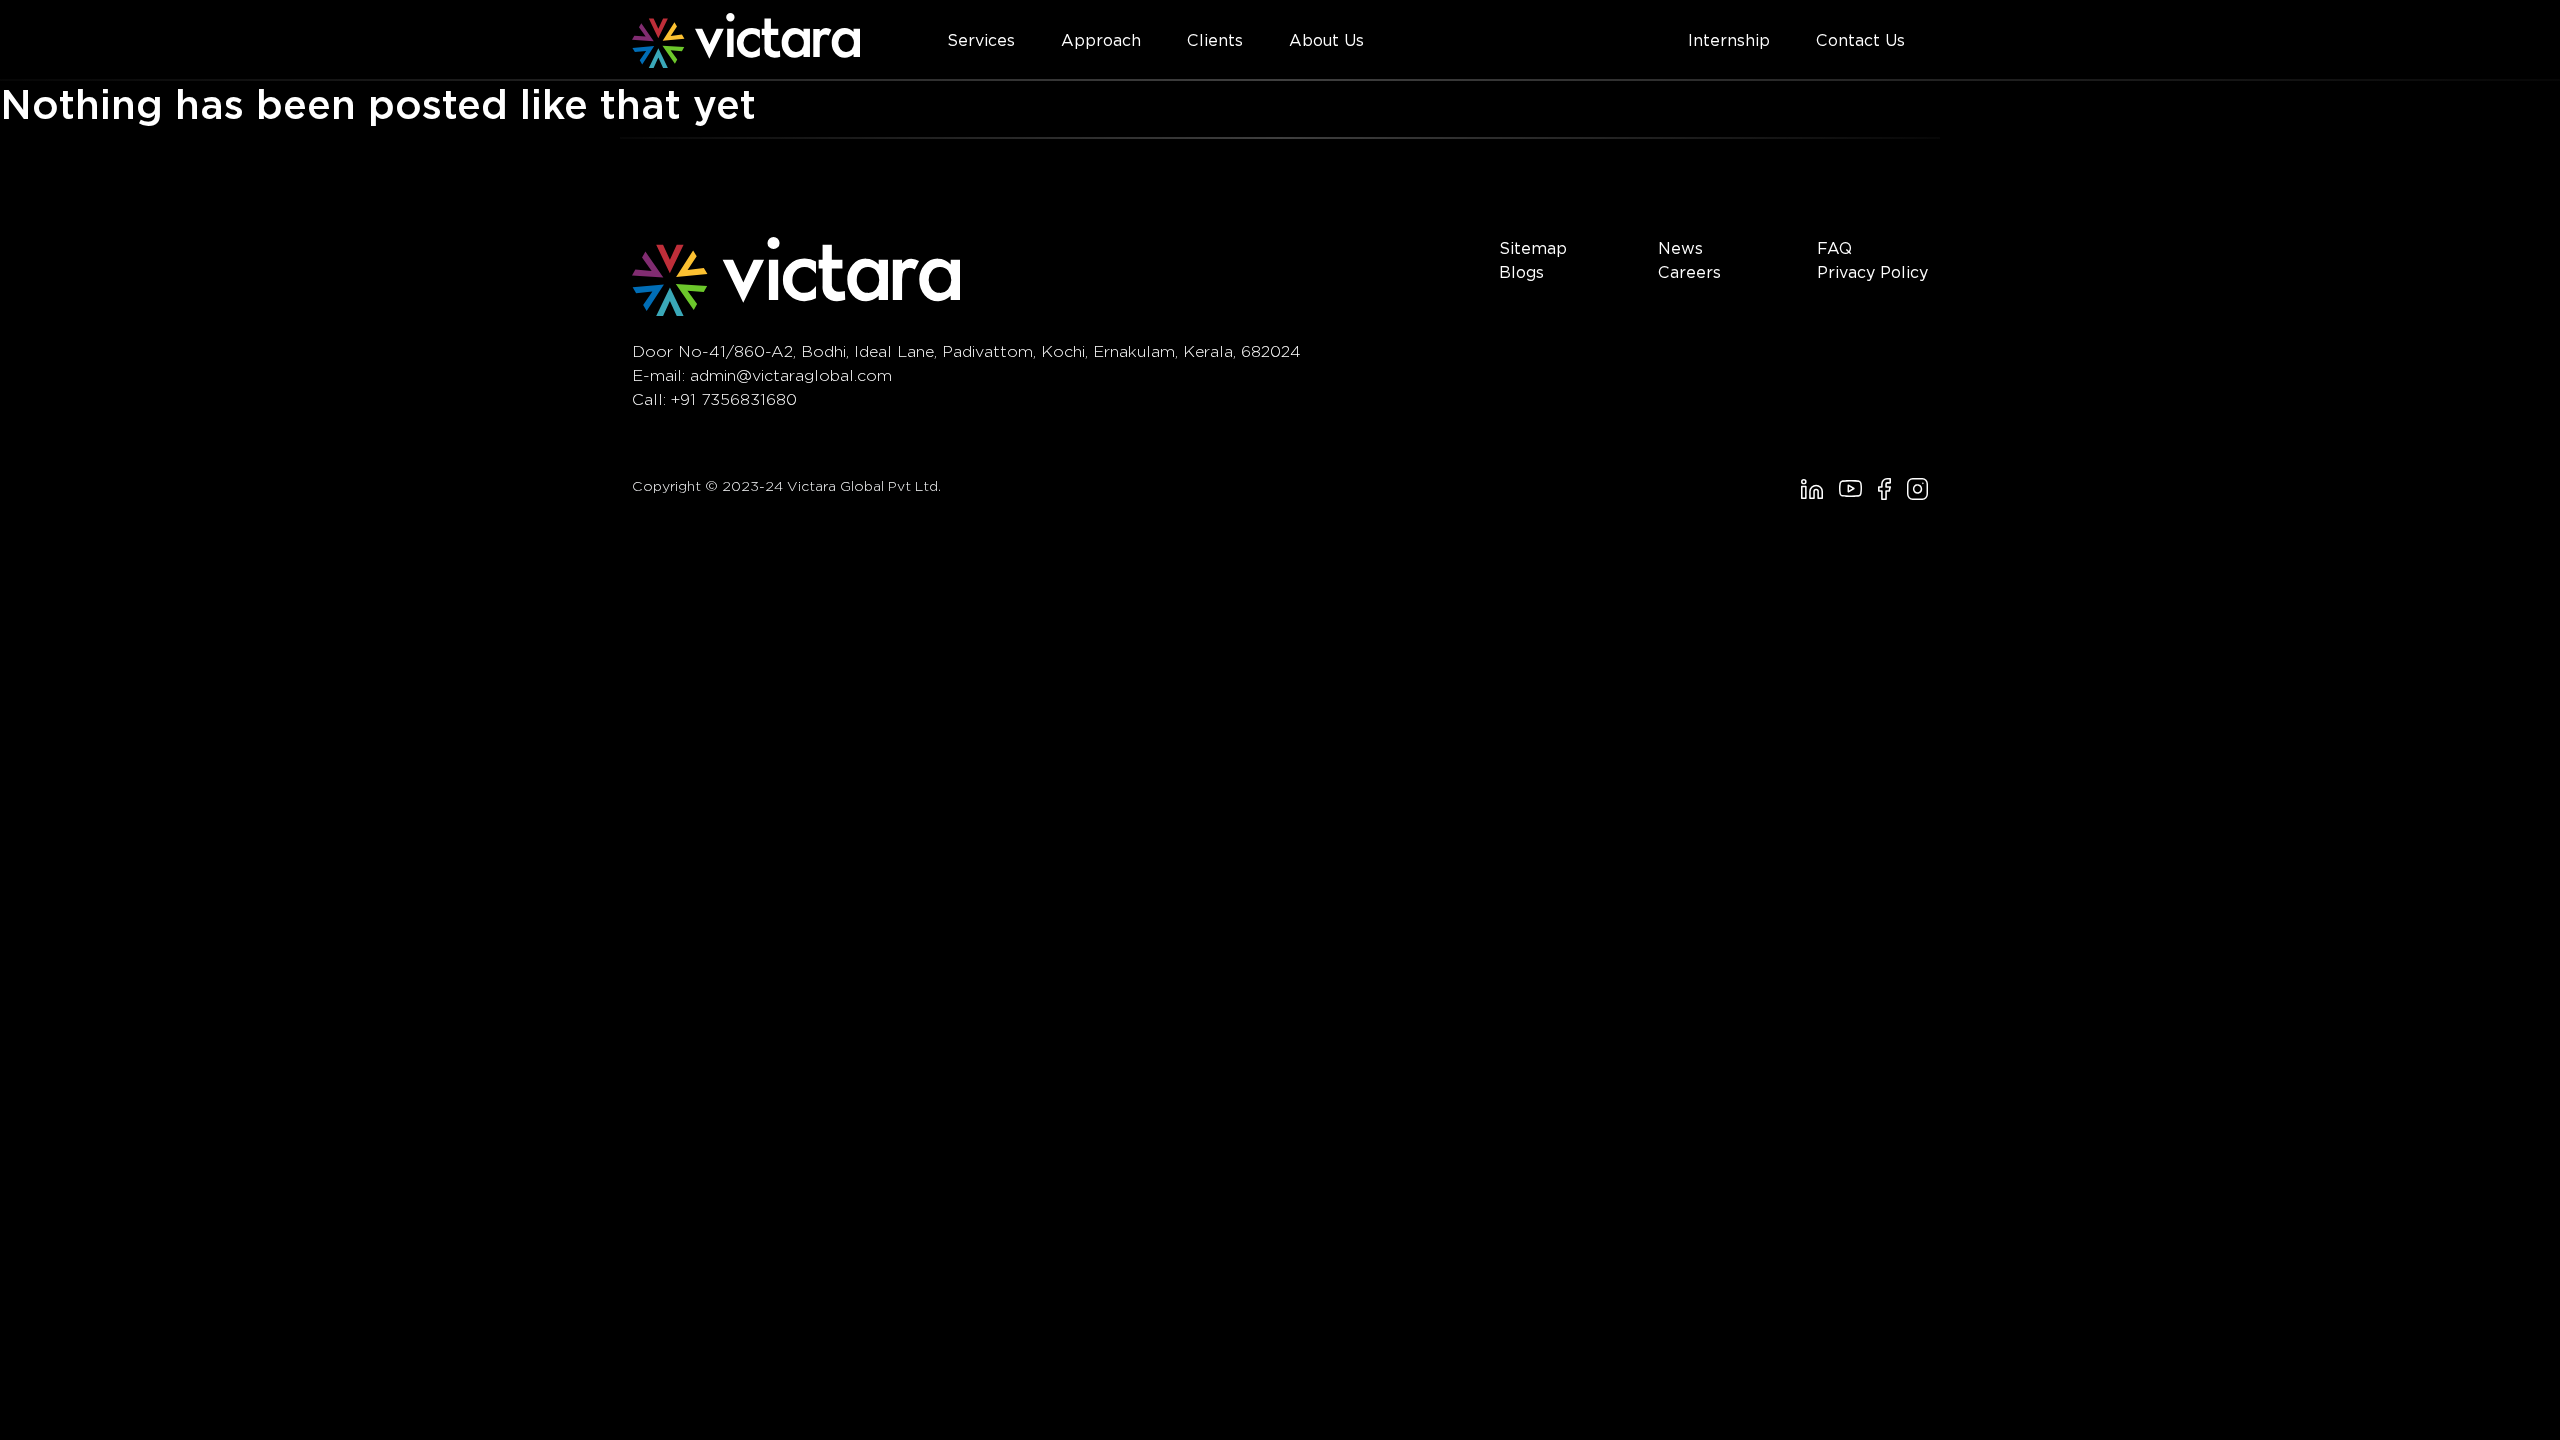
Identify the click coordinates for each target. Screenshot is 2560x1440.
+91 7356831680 (734, 399)
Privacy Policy (1872, 272)
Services (981, 40)
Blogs (1521, 272)
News (1680, 248)
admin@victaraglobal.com (791, 375)
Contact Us (1860, 40)
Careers (1689, 272)
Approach (1101, 40)
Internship (1729, 40)
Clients (1215, 40)
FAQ (1834, 248)
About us (1326, 40)
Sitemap (1533, 248)
